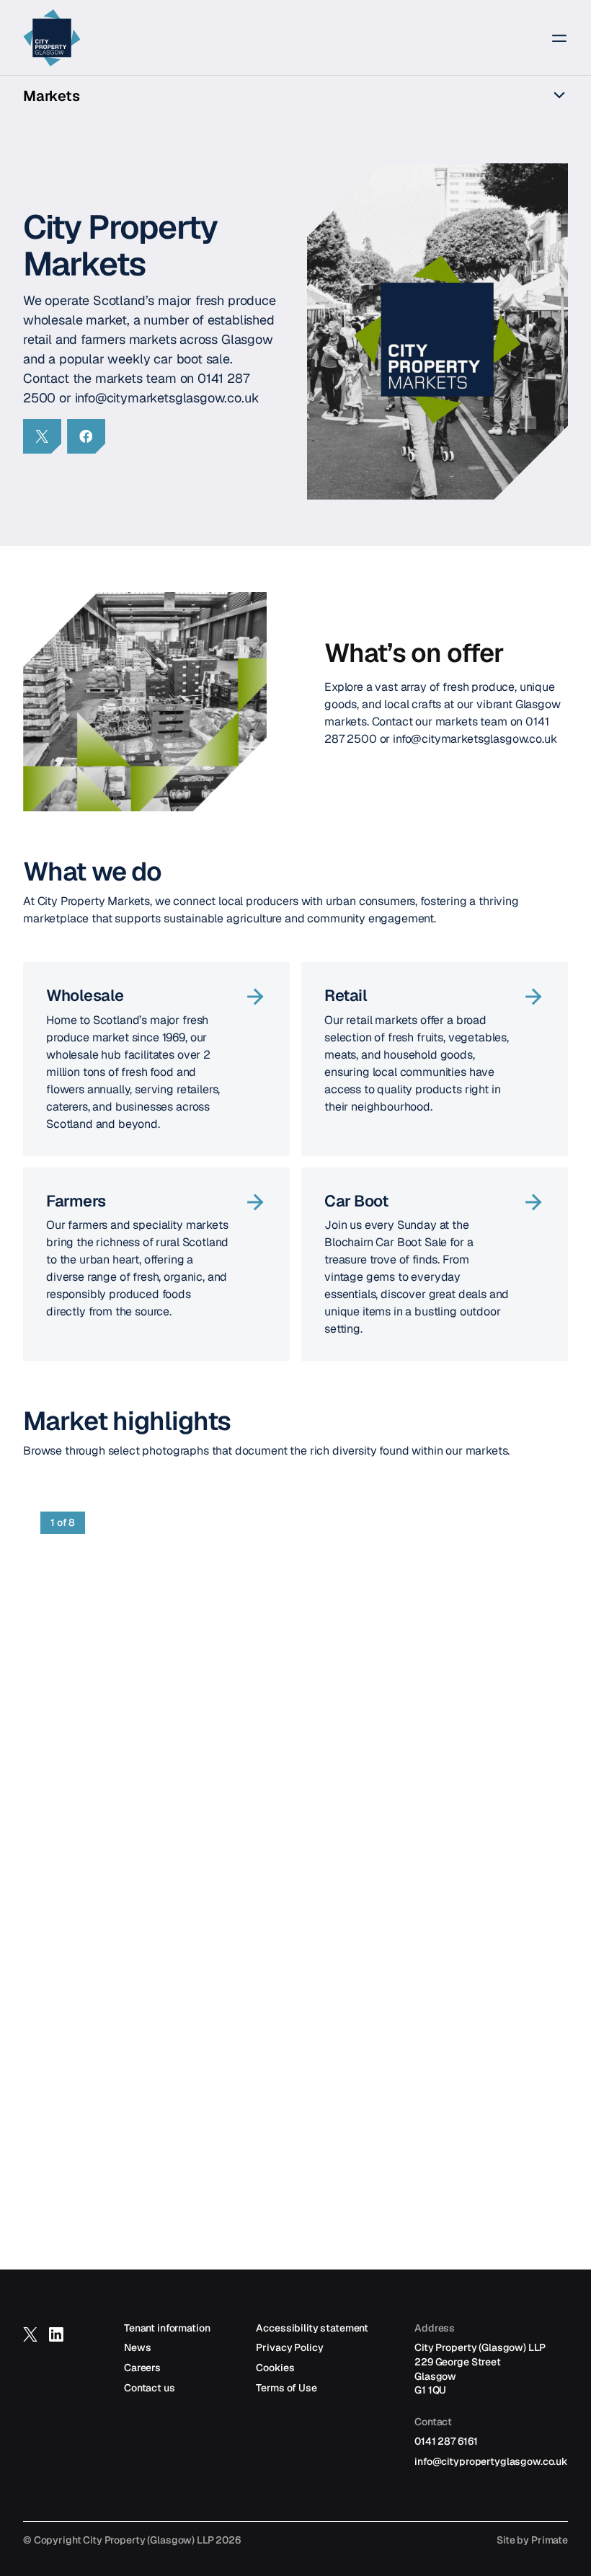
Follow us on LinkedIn (56, 2341)
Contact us (150, 2388)
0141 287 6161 (446, 2441)
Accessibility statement (312, 2328)
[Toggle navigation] (551, 38)
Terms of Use (286, 2388)
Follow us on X (30, 2341)
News (137, 2347)
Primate (550, 2540)
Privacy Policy (289, 2347)
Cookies (275, 2368)
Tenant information (167, 2328)
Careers (142, 2368)
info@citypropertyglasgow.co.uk (491, 2461)
